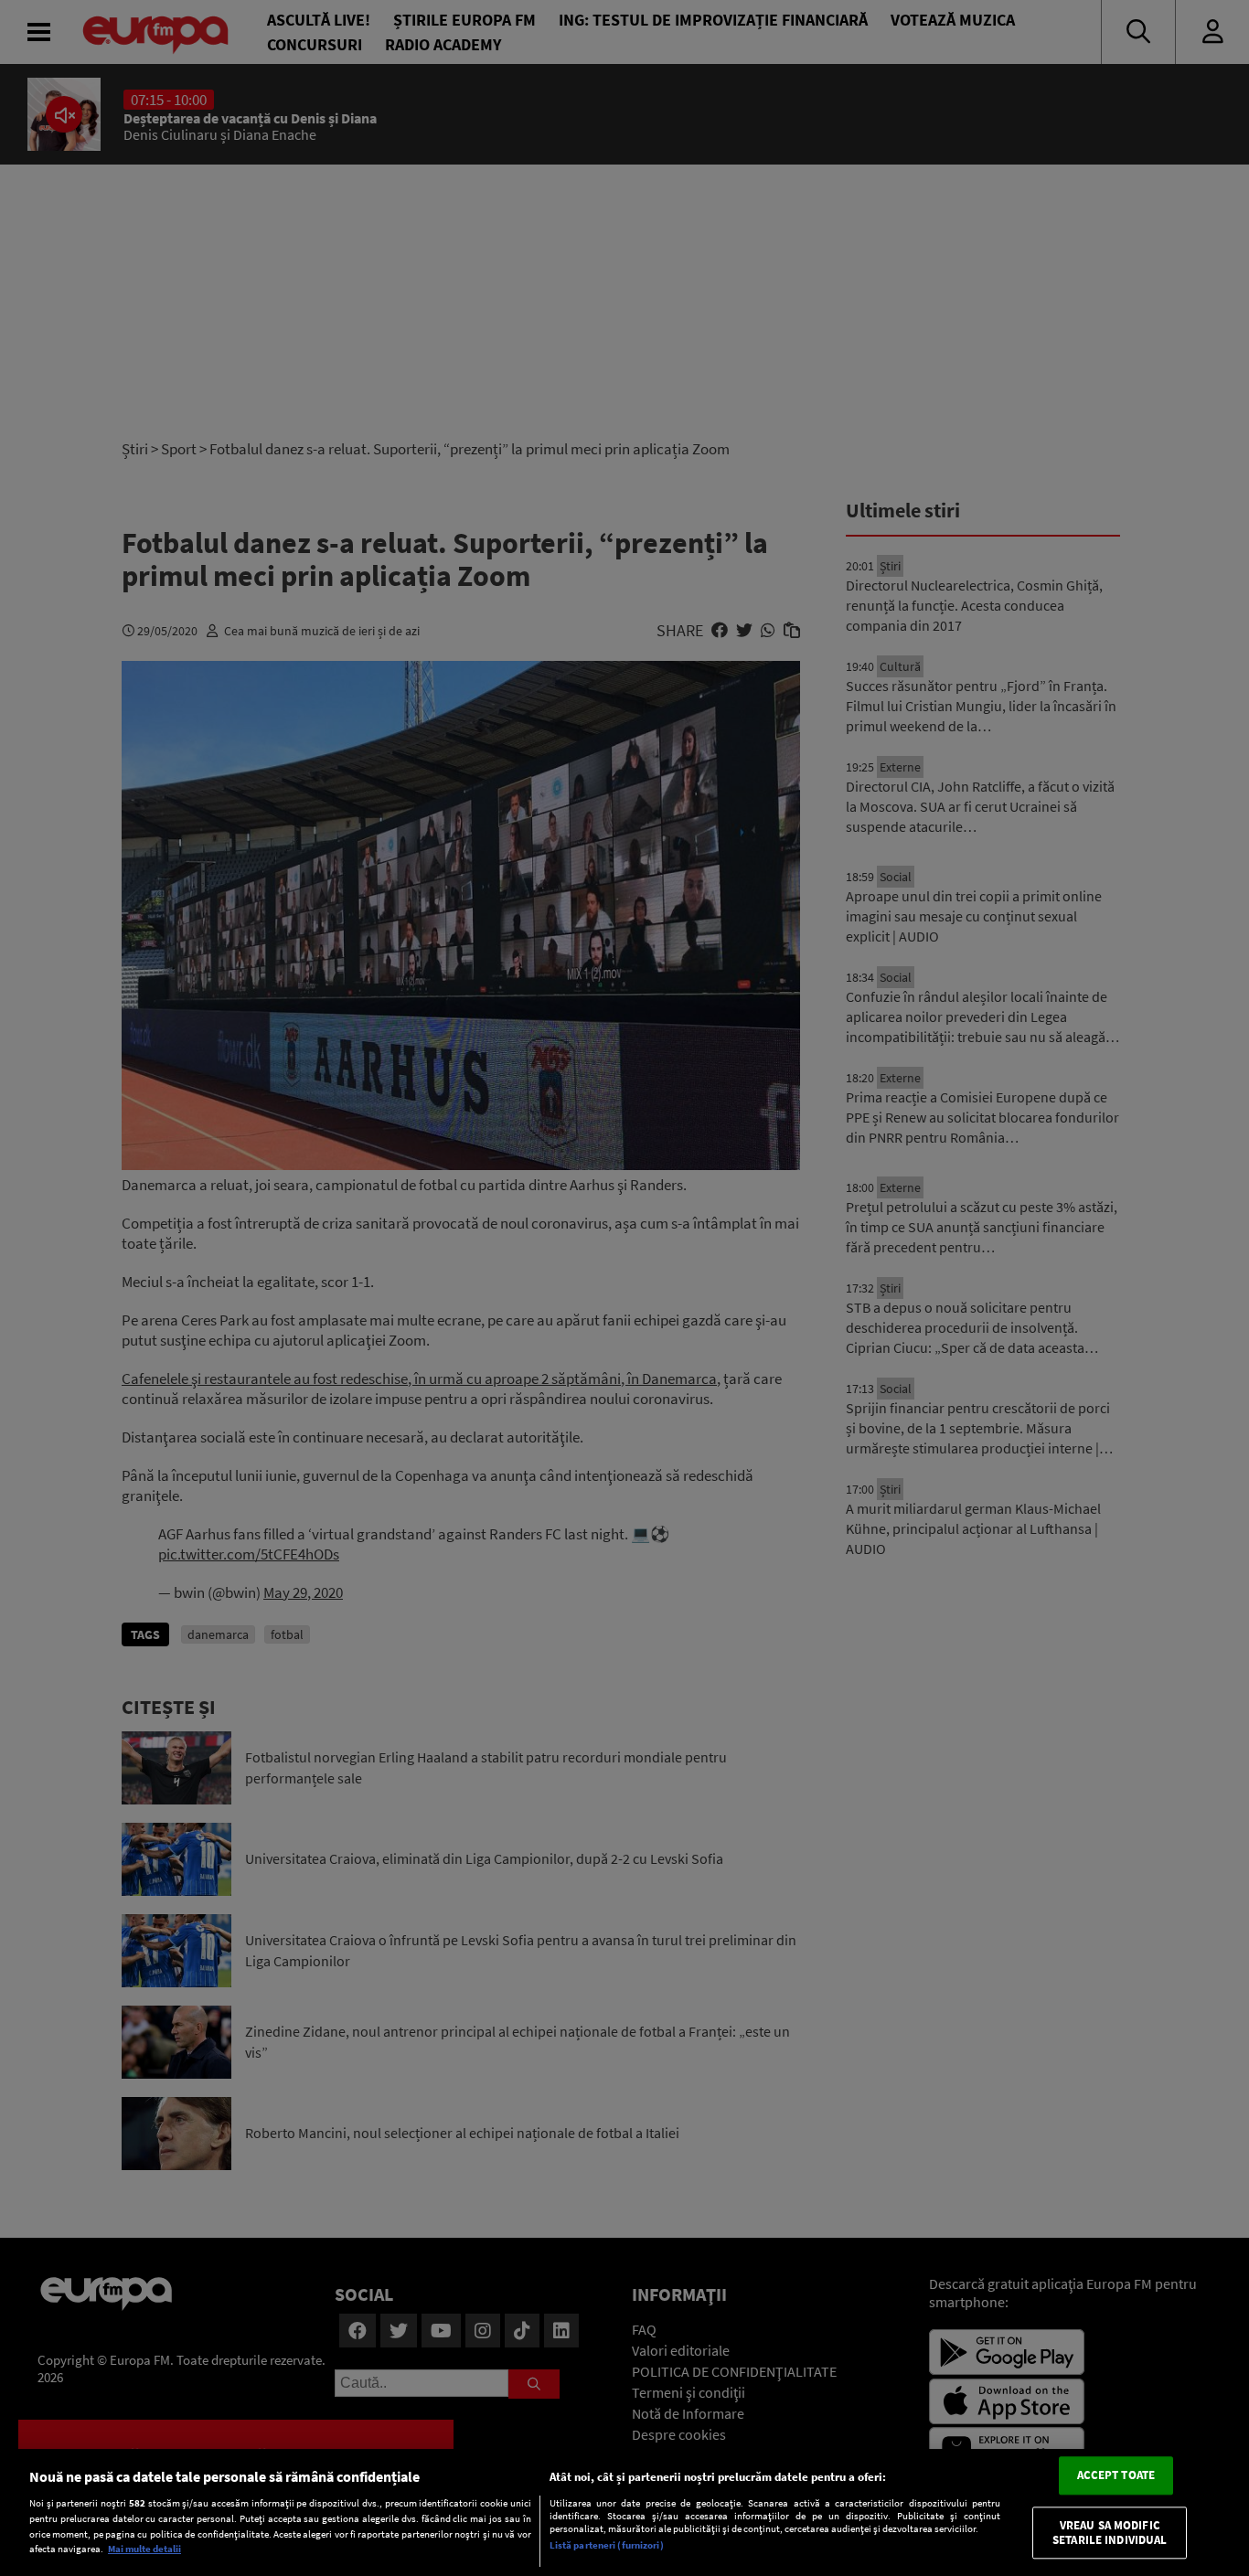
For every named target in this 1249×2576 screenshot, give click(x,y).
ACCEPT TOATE (1116, 2476)
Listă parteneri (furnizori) (607, 2546)
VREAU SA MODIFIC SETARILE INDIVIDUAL (1110, 2533)
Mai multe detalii (144, 2549)
